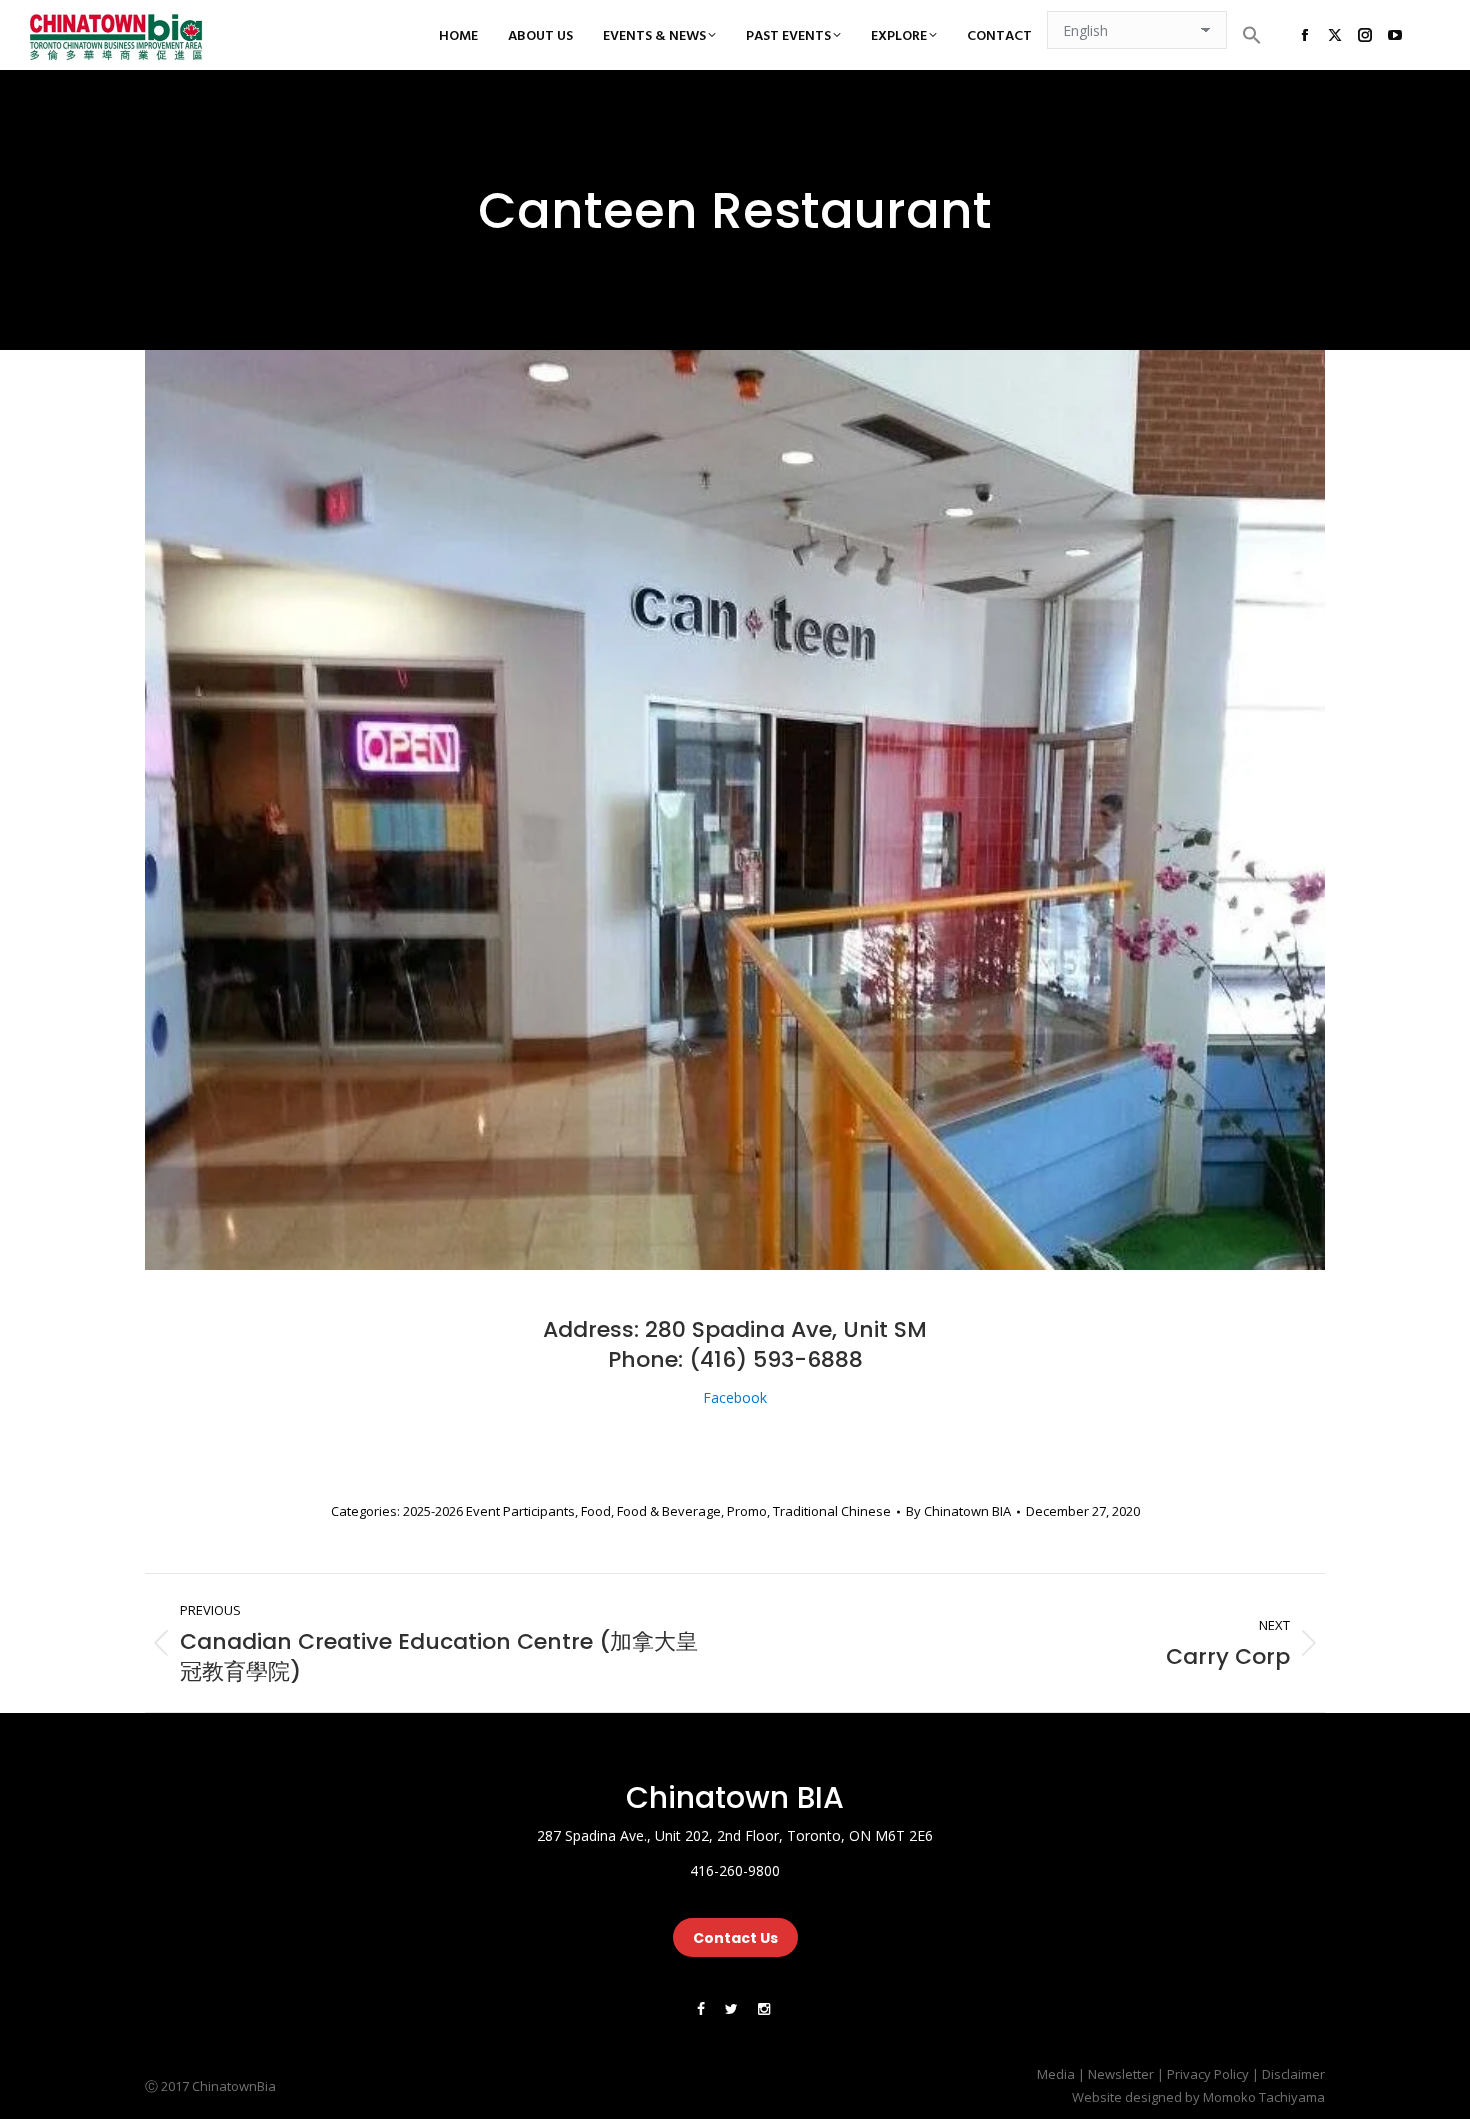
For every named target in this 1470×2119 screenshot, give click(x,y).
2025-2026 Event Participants (489, 1511)
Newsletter (1121, 2074)
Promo (747, 1511)
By (958, 1511)
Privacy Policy (1208, 2074)
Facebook (735, 1397)
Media (1056, 2074)
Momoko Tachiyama (1264, 2097)
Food (596, 1511)
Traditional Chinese (832, 1511)
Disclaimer (1293, 2074)
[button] (1252, 35)
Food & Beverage (669, 1511)
